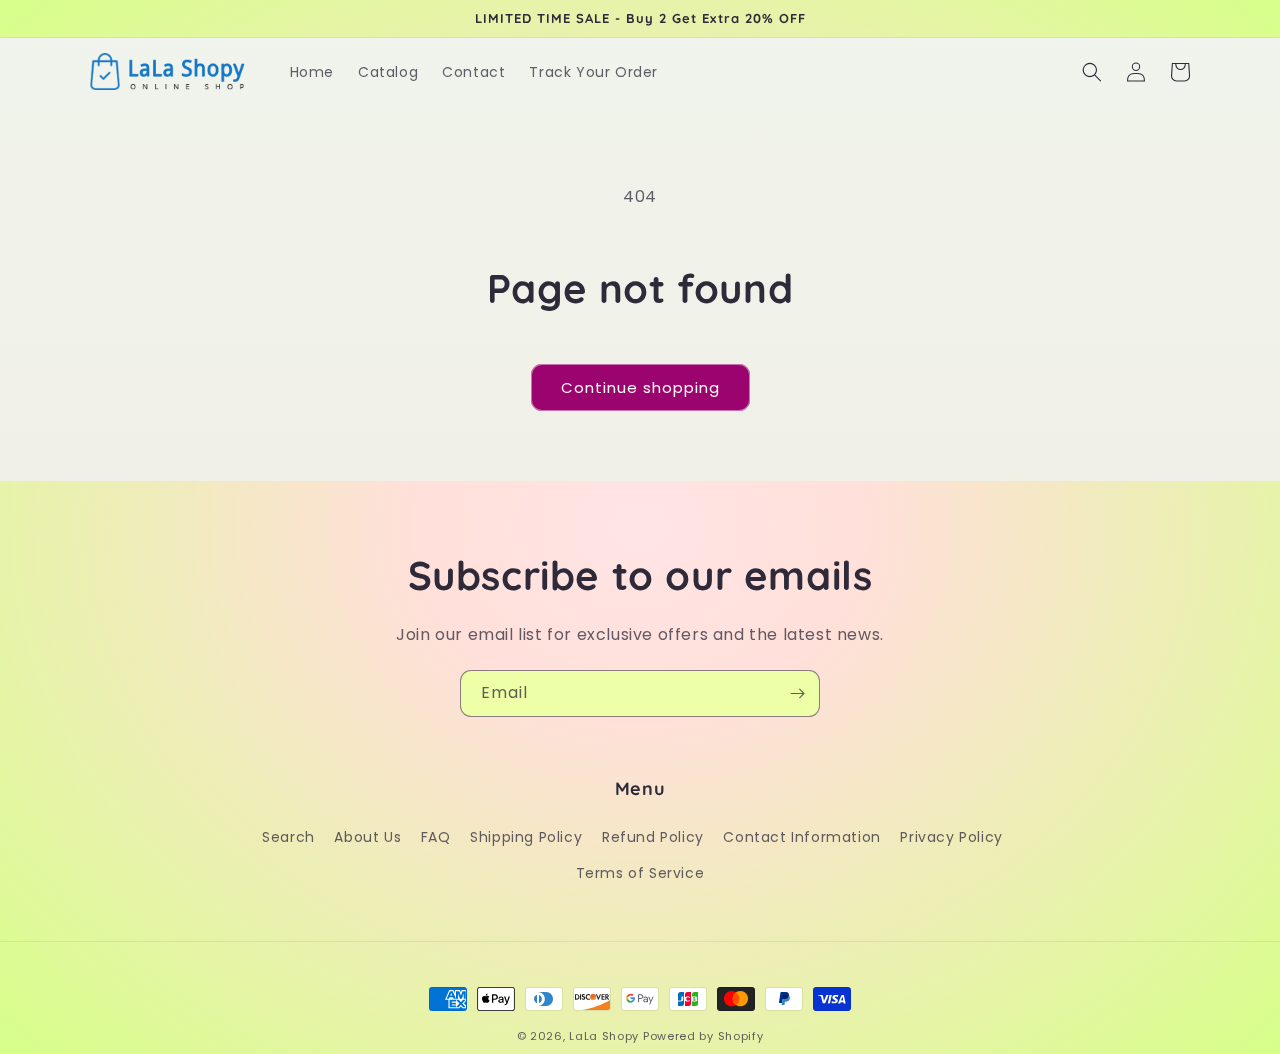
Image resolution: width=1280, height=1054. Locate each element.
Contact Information (801, 837)
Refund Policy (653, 837)
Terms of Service (640, 873)
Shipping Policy (526, 837)
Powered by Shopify (703, 1036)
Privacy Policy (951, 837)
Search (288, 837)
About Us (367, 837)
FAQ (436, 837)
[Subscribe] (797, 693)
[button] (1092, 72)
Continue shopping (640, 387)
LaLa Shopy (604, 1036)
